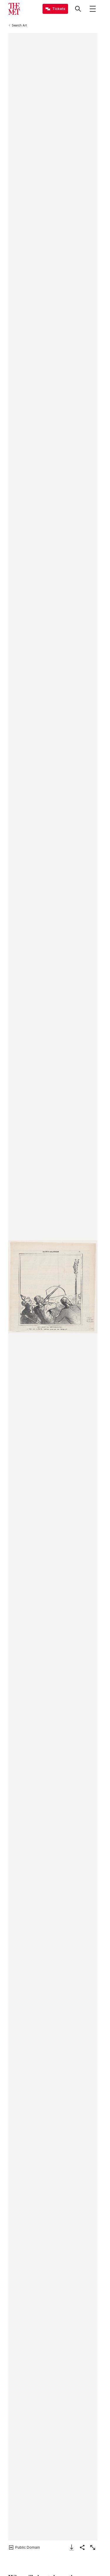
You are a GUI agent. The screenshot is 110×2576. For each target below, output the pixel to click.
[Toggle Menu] (93, 9)
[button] (53, 1287)
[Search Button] (78, 9)
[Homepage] (14, 9)
